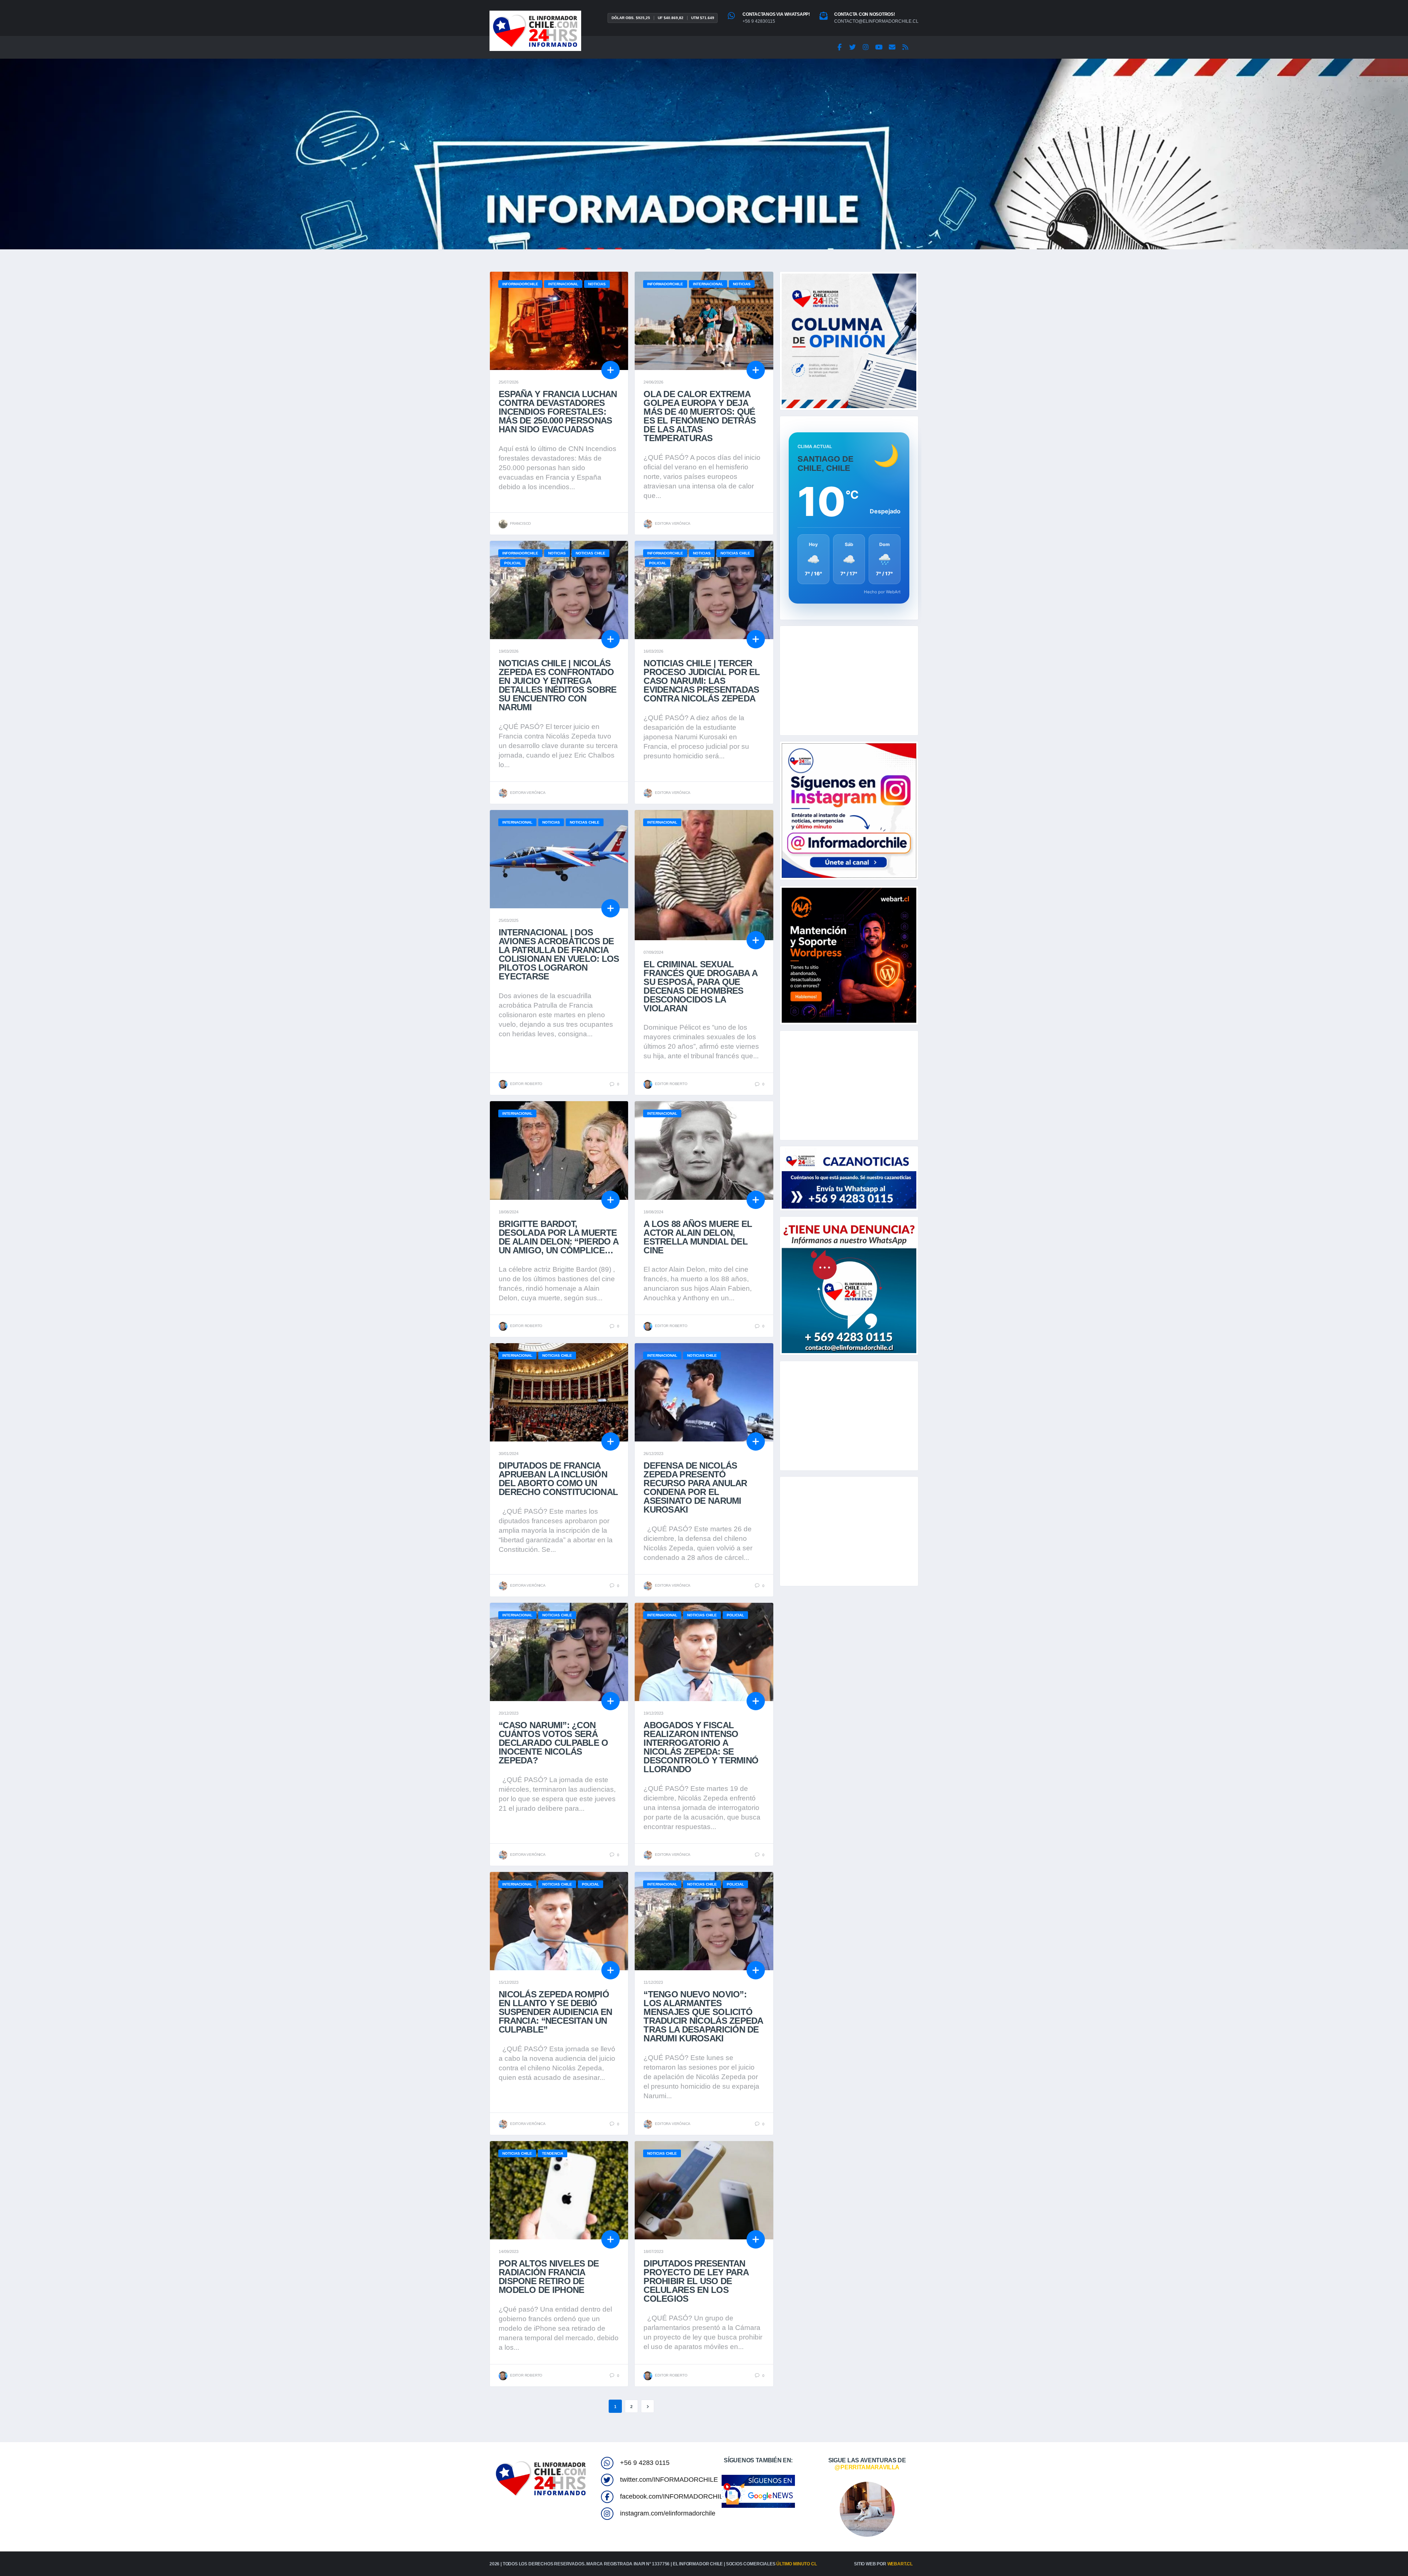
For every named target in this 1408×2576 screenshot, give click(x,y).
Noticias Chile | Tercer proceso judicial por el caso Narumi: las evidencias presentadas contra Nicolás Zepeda (702, 681)
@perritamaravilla (867, 2467)
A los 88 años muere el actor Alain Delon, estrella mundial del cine (698, 1237)
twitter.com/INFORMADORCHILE (669, 2480)
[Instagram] (866, 47)
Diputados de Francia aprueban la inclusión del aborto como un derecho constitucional (558, 1479)
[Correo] (892, 47)
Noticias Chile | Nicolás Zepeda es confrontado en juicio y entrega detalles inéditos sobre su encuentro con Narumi (558, 685)
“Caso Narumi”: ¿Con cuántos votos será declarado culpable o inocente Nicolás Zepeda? (553, 1743)
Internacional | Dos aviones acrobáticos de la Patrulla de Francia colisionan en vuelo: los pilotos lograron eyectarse (559, 954)
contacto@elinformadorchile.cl (876, 21)
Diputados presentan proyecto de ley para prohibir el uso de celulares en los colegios (696, 2281)
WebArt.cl (900, 2564)
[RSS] (905, 47)
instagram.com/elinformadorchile (668, 2513)
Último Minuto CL (796, 2564)
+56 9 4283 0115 (645, 2463)
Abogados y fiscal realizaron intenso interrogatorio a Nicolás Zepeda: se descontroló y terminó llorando (701, 1747)
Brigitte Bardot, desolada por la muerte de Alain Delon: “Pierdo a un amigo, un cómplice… (558, 1237)
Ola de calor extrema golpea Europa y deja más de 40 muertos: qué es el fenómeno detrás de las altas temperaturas (700, 416)
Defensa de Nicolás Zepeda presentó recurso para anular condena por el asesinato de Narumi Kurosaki (695, 1487)
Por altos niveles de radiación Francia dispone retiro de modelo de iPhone (549, 2277)
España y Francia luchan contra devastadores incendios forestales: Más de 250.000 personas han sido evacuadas (558, 412)
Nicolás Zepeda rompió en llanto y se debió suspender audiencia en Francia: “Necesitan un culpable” (555, 2012)
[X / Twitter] (852, 47)
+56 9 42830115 (759, 21)
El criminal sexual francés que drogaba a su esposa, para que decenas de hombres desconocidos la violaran (700, 986)
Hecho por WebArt (882, 592)
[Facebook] (839, 47)
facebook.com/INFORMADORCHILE (674, 2496)
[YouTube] (879, 47)
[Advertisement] (849, 681)
